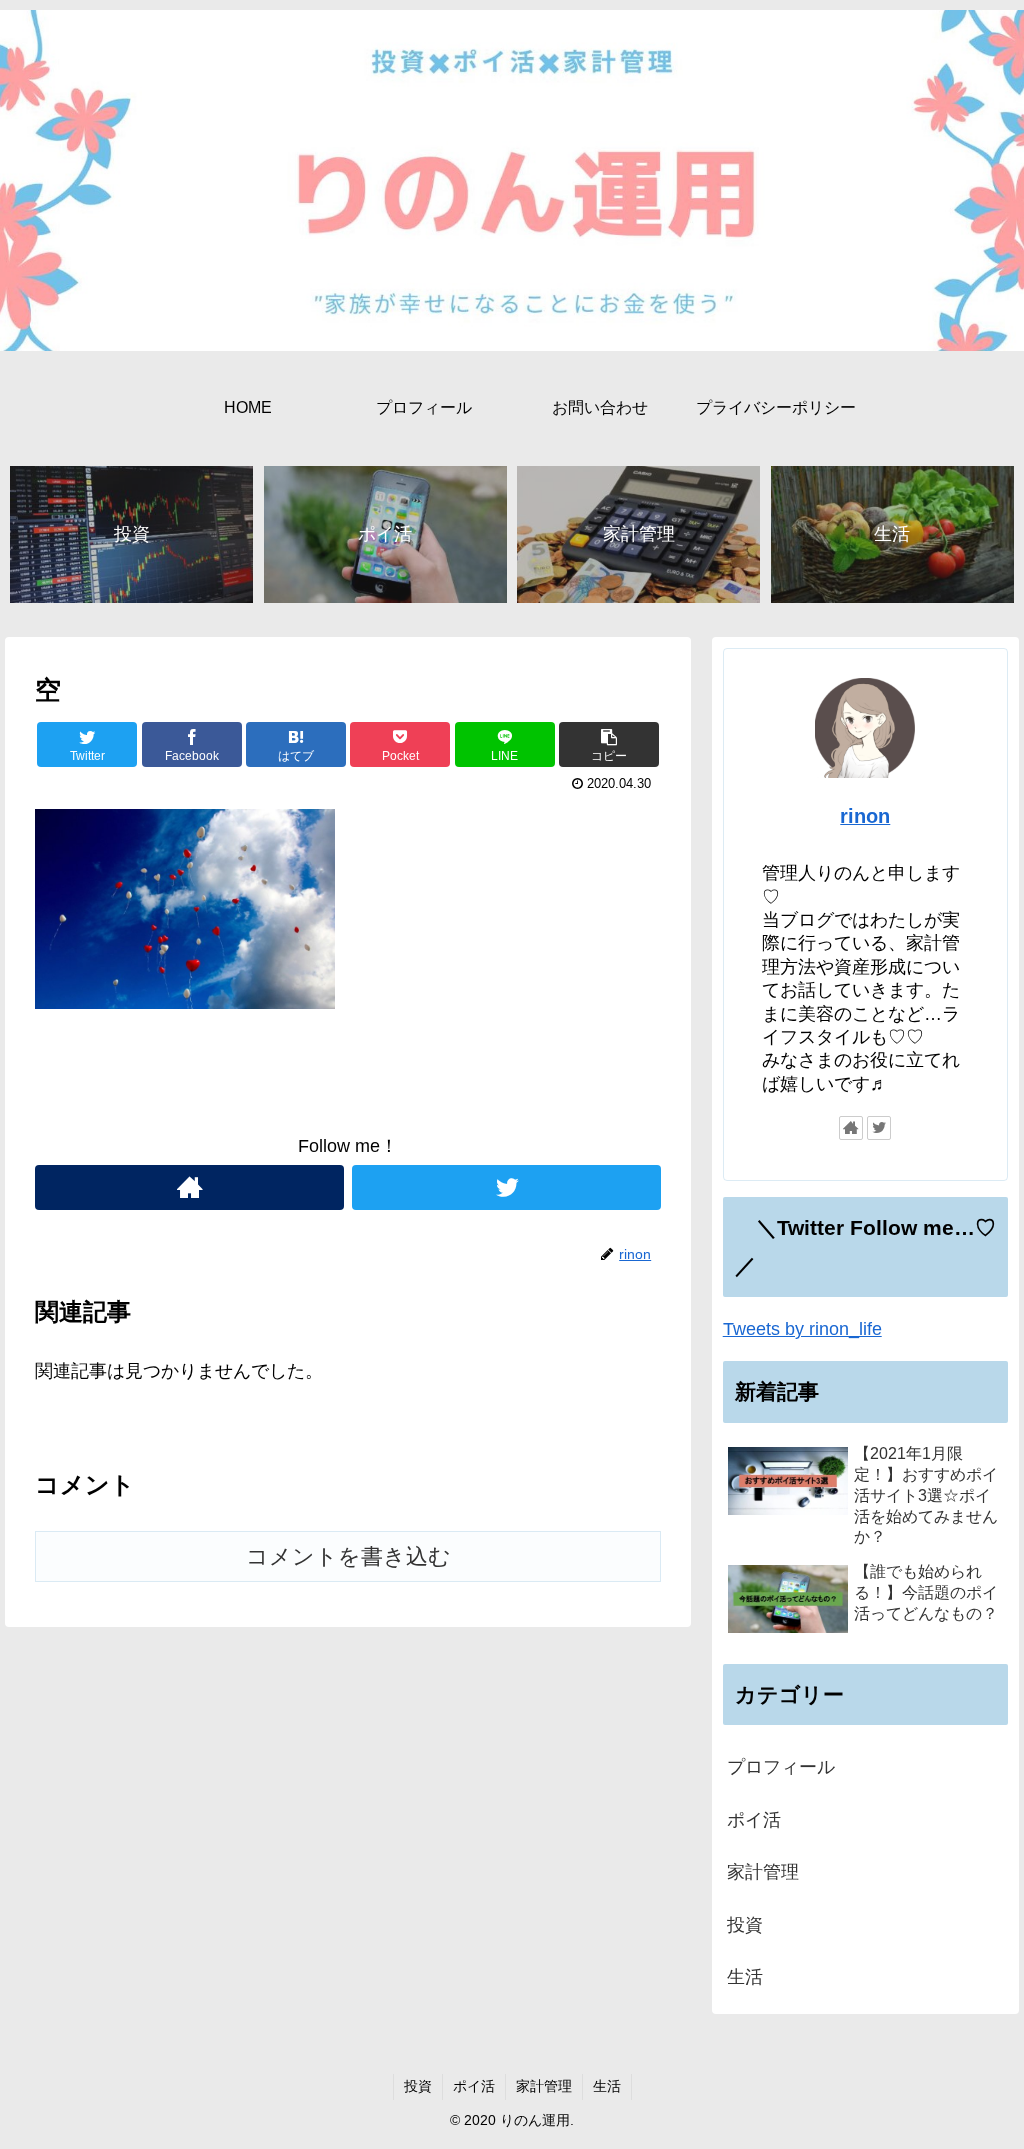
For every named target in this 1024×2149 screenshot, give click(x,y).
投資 (745, 1925)
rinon (865, 816)
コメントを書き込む (348, 1556)
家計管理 (763, 1872)
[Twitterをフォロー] (506, 1187)
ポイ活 (754, 1820)
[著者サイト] (189, 1187)
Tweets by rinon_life (802, 1329)
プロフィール (781, 1767)
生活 (745, 1977)
